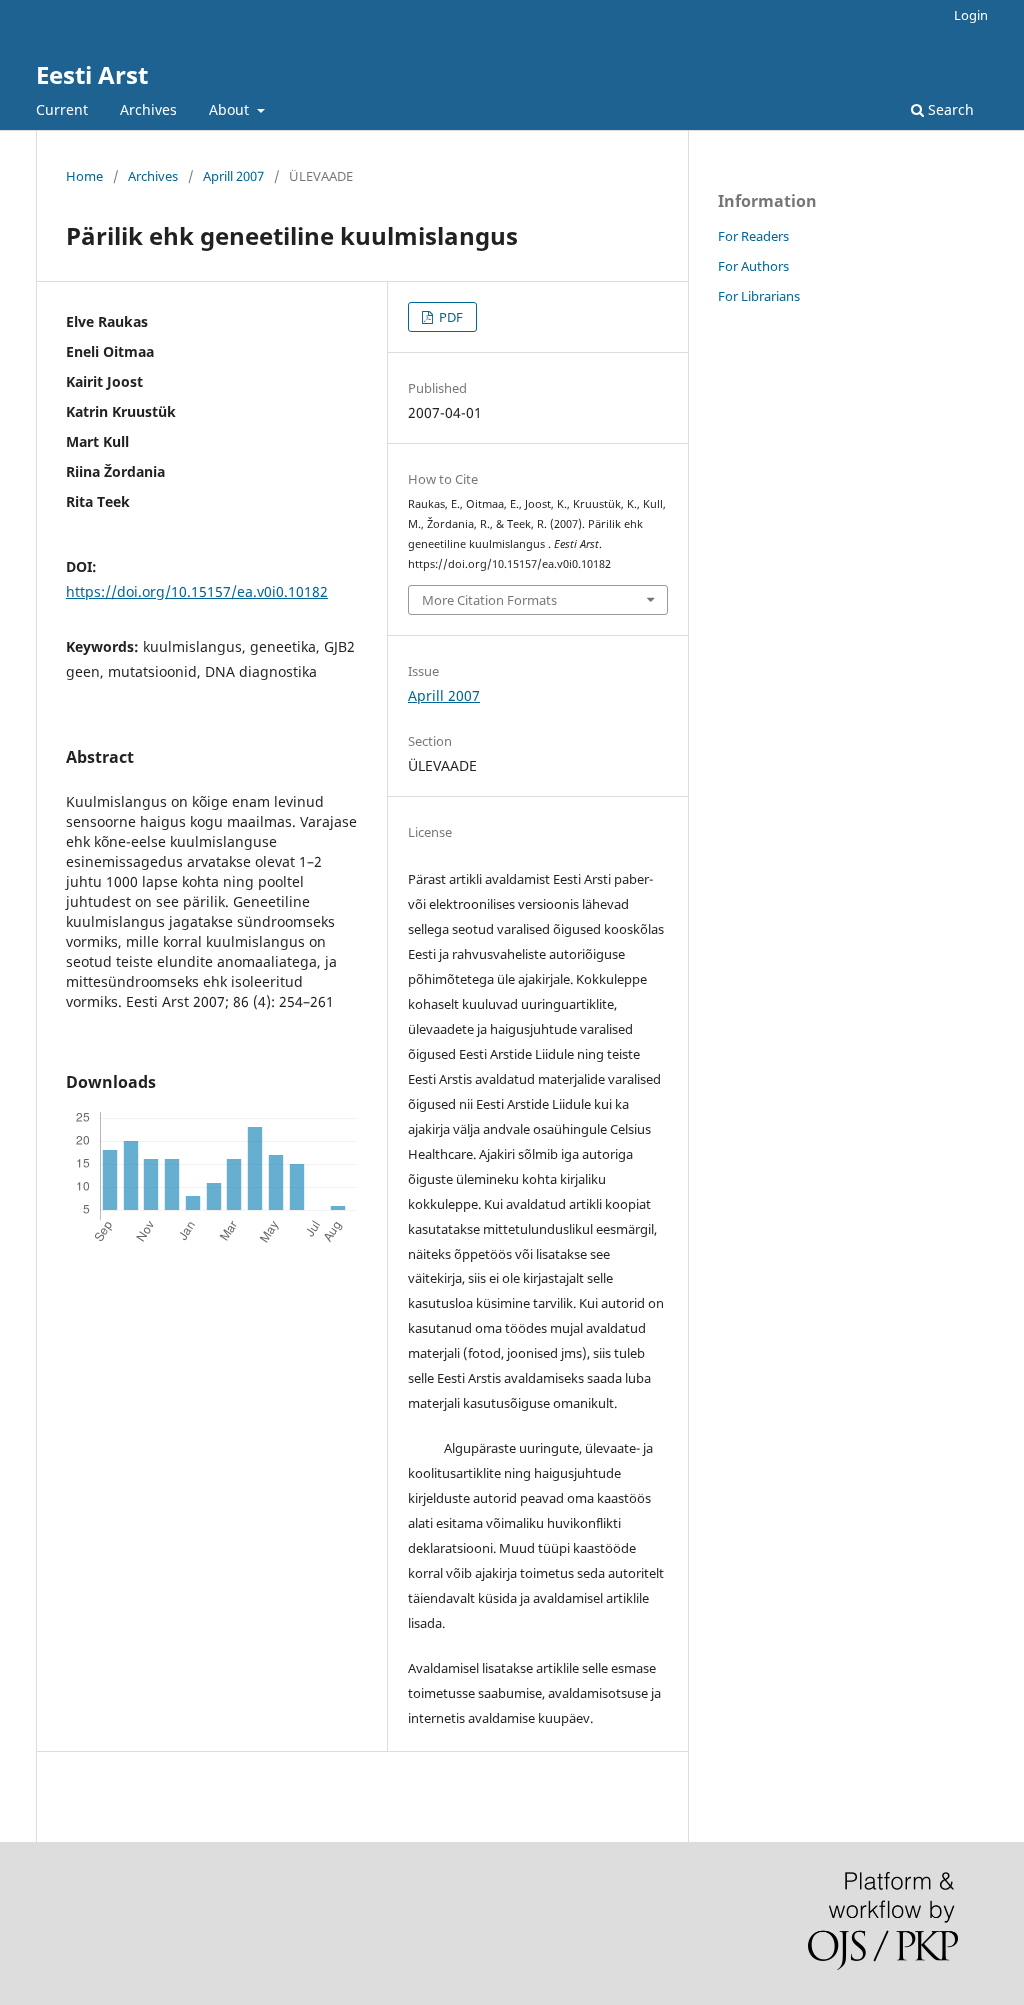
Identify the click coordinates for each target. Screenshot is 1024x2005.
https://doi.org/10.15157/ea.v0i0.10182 (197, 591)
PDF (449, 317)
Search (949, 109)
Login (971, 15)
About (231, 109)
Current (62, 109)
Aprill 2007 (233, 176)
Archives (148, 109)
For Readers (753, 236)
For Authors (753, 266)
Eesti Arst (92, 74)
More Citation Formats (489, 600)
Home (84, 176)
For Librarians (759, 296)
